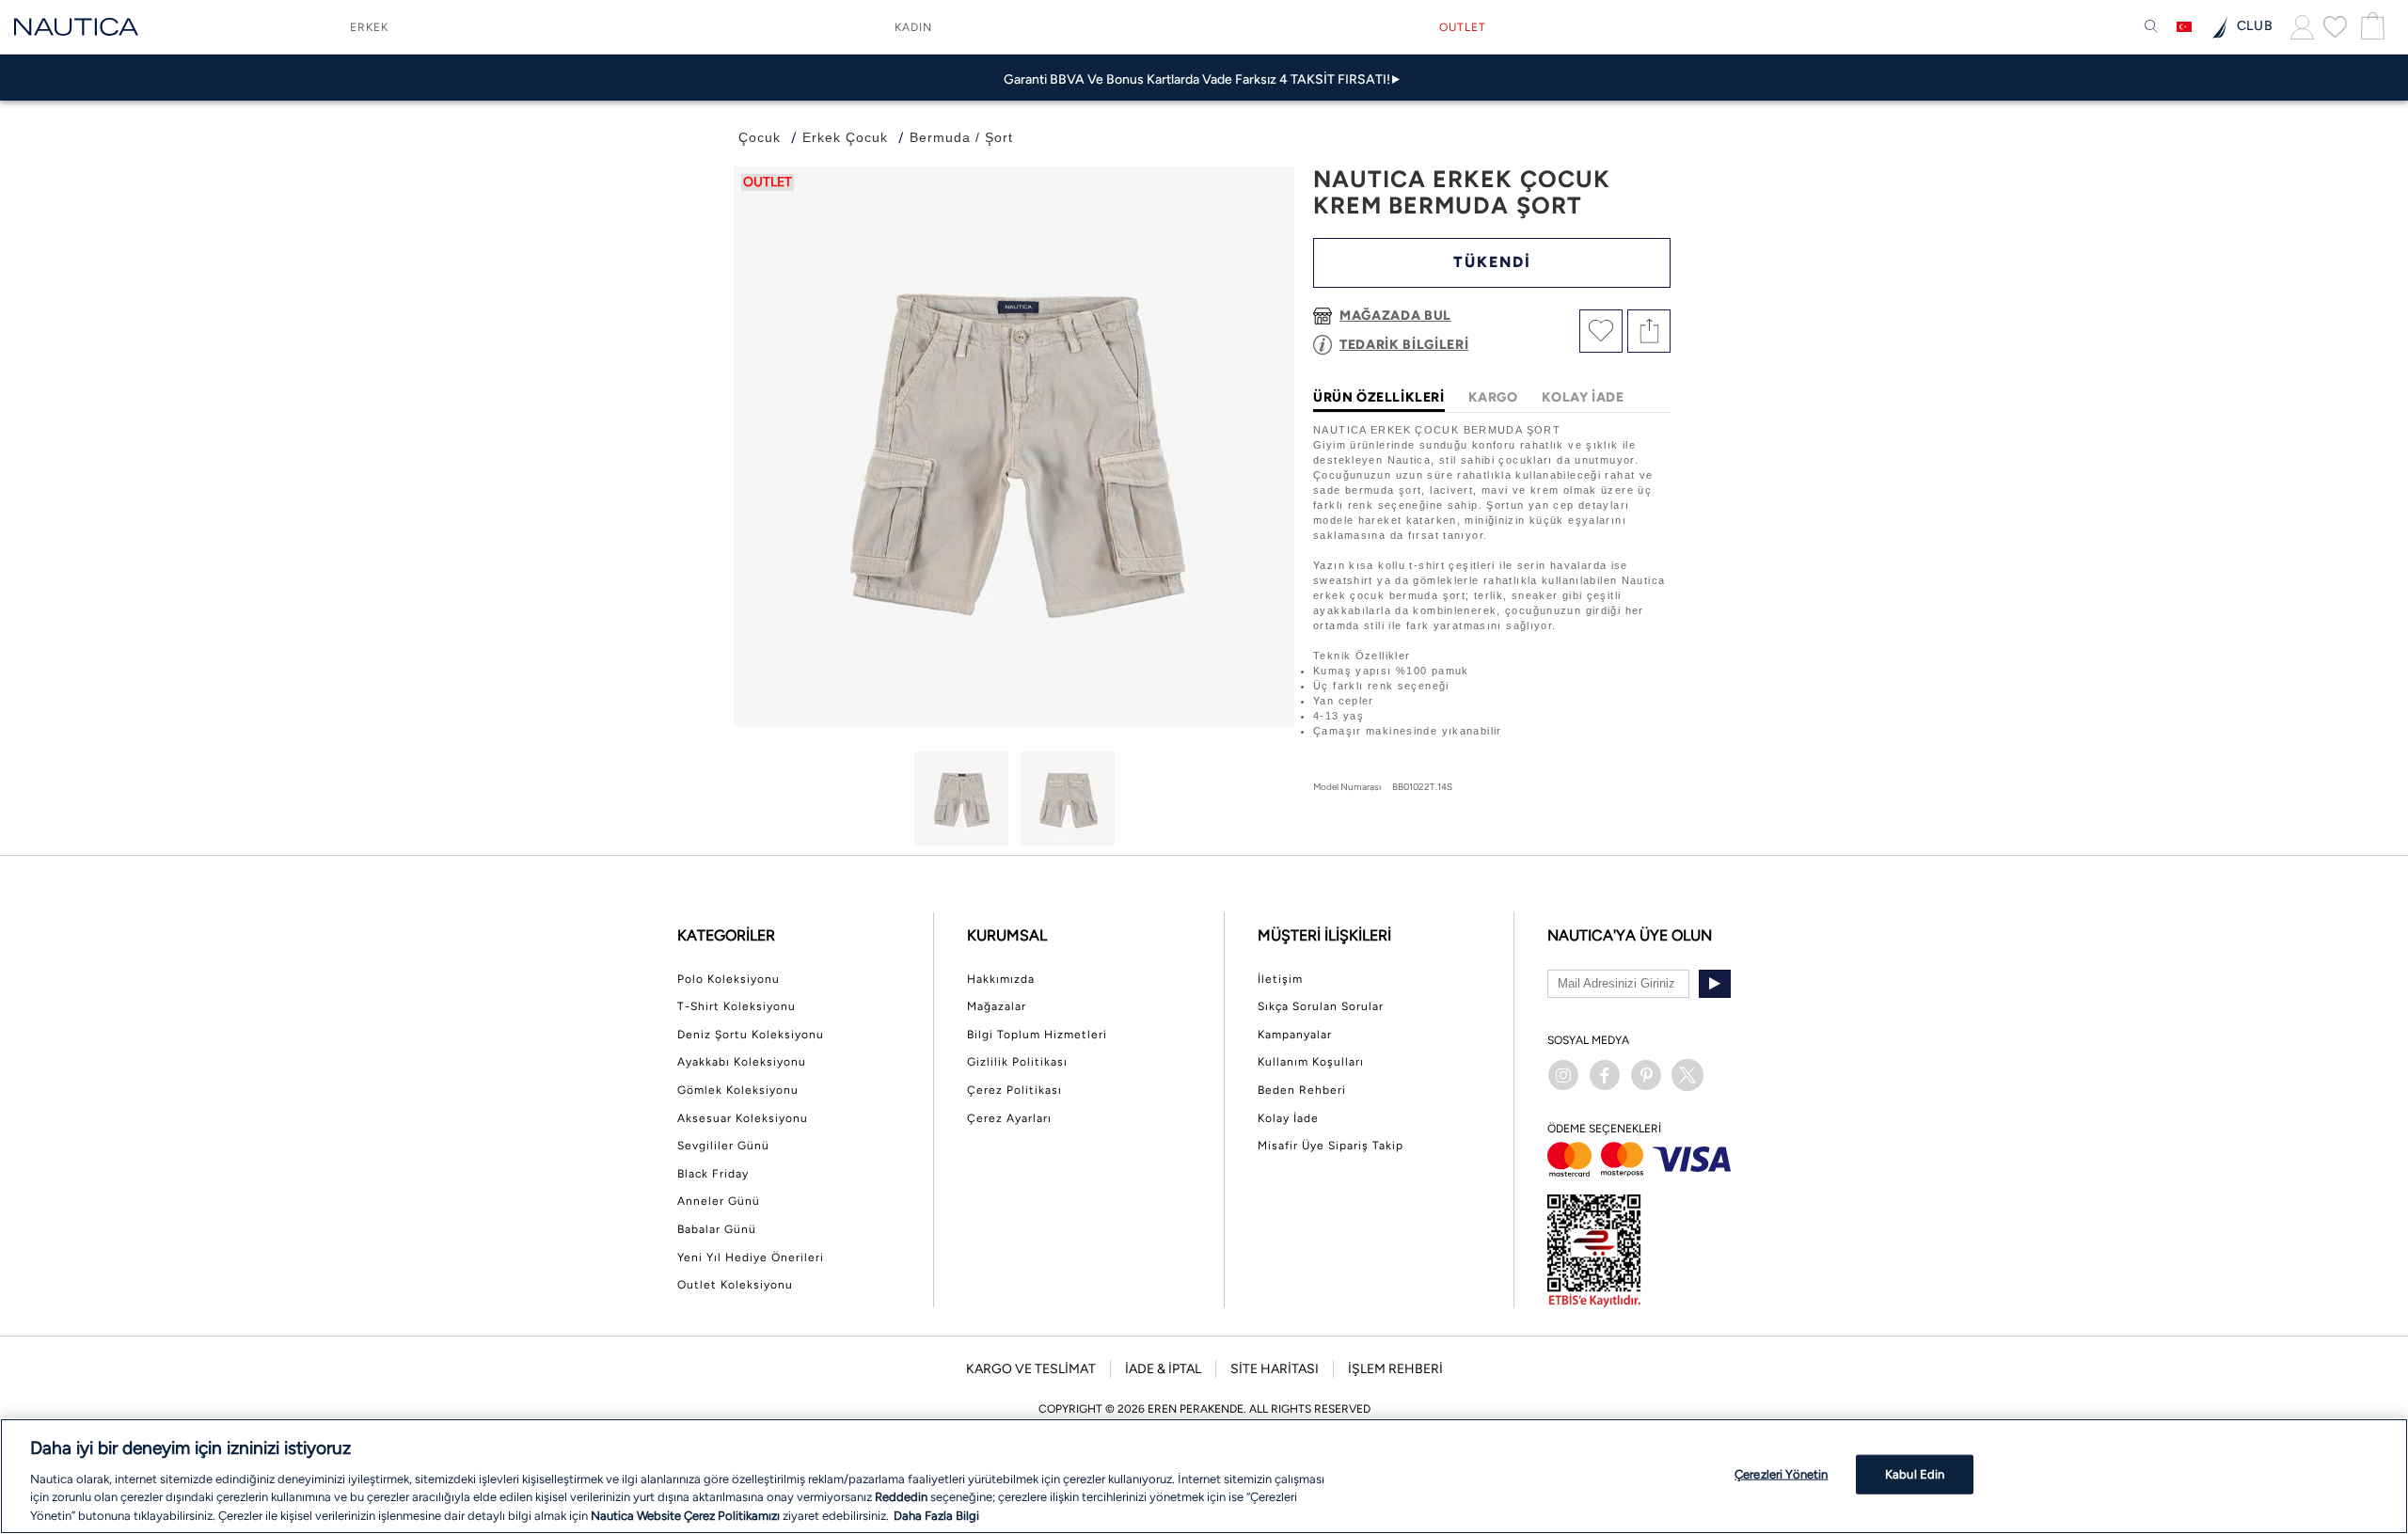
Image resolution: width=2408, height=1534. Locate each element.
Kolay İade (1288, 1118)
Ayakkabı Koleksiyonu (742, 1062)
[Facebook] (1605, 1075)
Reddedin (901, 1497)
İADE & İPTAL (1163, 1369)
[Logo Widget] (76, 27)
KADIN (913, 27)
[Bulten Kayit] (1715, 984)
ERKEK (369, 27)
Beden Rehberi (1302, 1090)
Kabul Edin (1915, 1474)
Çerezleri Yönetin (1781, 1474)
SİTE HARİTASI (1275, 1369)
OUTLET (1463, 27)
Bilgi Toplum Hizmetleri (1037, 1035)
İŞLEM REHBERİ (1395, 1369)
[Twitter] (1687, 1075)
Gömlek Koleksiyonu (738, 1090)
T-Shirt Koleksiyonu (737, 1006)
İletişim (1280, 979)
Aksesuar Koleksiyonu (743, 1118)
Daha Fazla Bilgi (936, 1515)
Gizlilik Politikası (1017, 1062)
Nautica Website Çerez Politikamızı (687, 1515)
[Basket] (2370, 27)
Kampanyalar (1295, 1035)
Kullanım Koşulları (1311, 1062)
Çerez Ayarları (1009, 1118)
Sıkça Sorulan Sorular (1321, 1006)
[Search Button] (2151, 27)
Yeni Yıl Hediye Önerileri (751, 1257)
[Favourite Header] (2335, 26)
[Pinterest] (1646, 1075)
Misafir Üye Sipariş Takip (1331, 1146)
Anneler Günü (719, 1201)
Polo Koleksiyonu (729, 979)
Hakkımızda (1001, 979)
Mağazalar (997, 1006)
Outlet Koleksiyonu (735, 1285)
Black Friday (713, 1174)
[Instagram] (1563, 1075)
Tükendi (1492, 262)
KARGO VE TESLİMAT (1031, 1369)
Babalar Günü (717, 1229)
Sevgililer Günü (723, 1146)
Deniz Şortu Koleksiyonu (751, 1035)
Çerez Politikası (1014, 1090)
